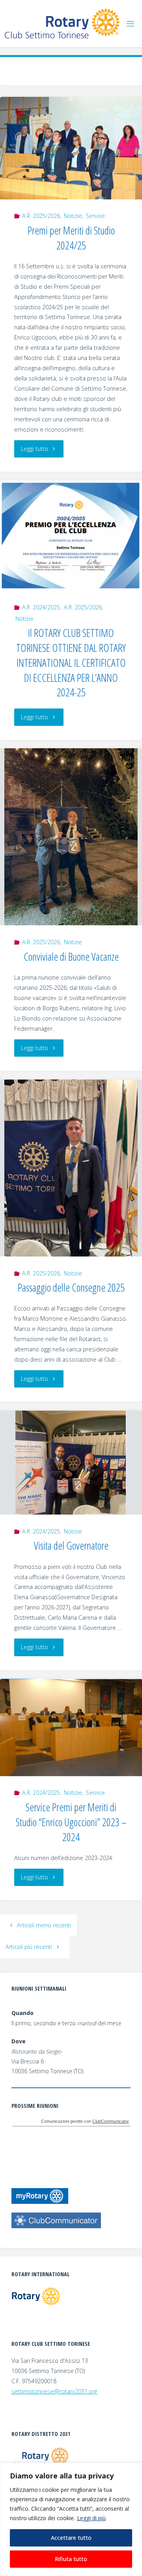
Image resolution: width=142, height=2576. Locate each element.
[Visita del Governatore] (71, 1462)
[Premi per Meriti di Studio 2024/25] (71, 148)
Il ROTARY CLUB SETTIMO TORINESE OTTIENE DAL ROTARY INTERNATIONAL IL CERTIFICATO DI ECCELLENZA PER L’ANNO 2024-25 (71, 662)
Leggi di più (91, 2518)
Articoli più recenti (29, 1947)
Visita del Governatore (71, 1545)
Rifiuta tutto (71, 2559)
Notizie (73, 216)
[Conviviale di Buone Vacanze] (71, 837)
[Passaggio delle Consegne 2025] (71, 1168)
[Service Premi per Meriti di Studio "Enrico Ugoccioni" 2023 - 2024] (71, 1727)
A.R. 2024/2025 (41, 607)
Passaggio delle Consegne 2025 (71, 1287)
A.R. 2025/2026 (41, 216)
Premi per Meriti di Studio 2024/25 (71, 238)
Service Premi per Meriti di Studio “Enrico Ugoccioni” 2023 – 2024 (71, 1822)
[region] (71, 2519)
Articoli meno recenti (44, 1925)
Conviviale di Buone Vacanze (71, 957)
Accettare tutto (71, 2538)
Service (95, 216)
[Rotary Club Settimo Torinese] (62, 23)
